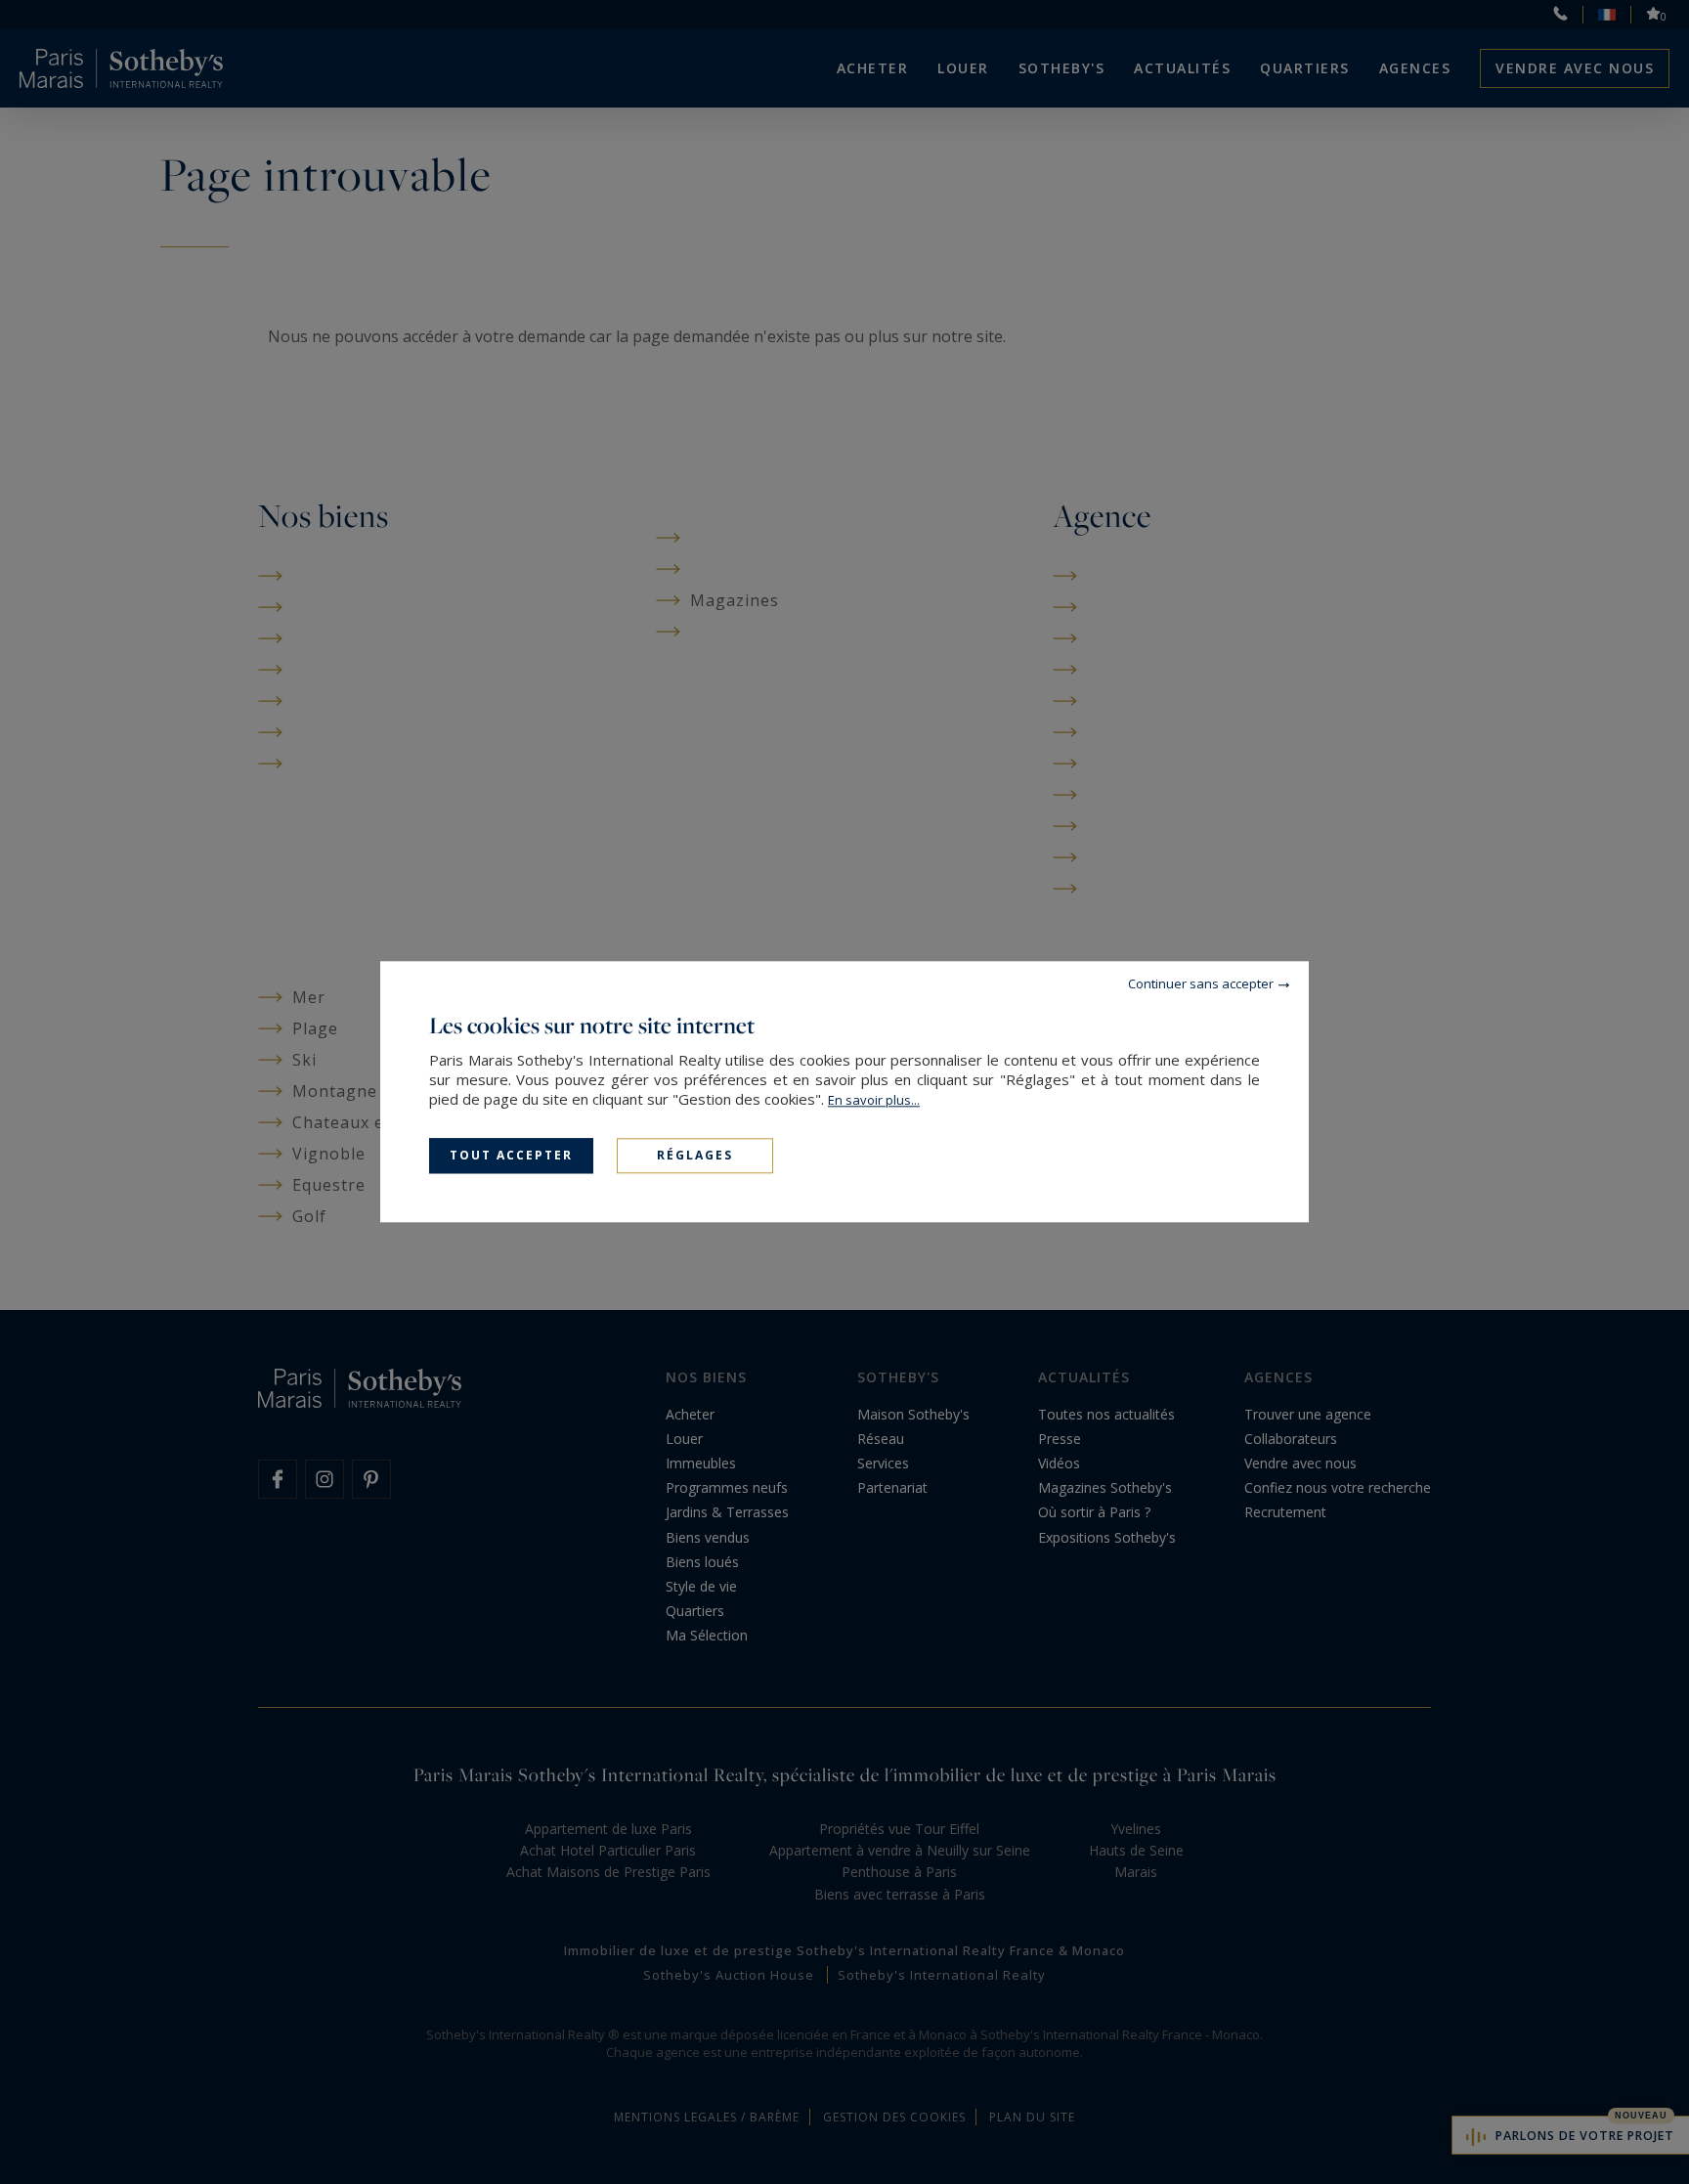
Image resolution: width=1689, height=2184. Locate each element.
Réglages (695, 1155)
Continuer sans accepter (1201, 983)
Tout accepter (511, 1155)
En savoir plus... (874, 1100)
